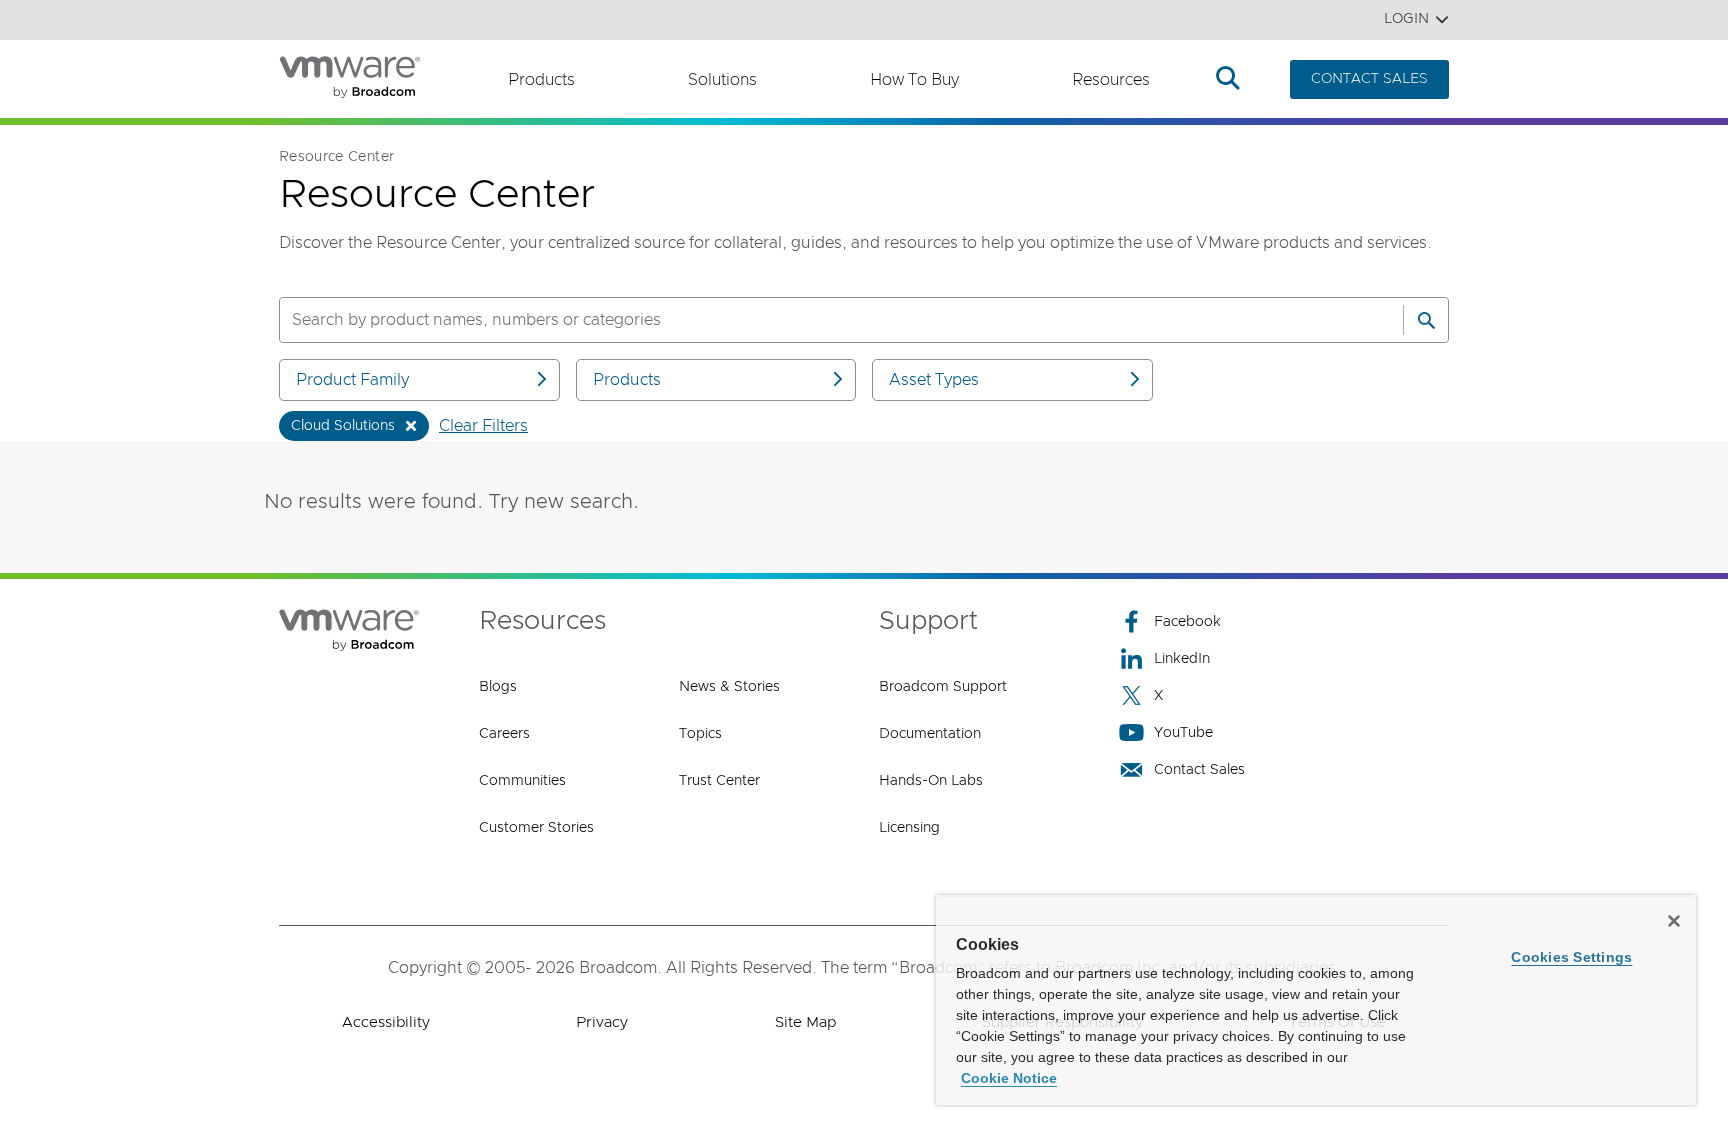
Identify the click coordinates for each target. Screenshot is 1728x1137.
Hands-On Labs (931, 781)
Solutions (722, 80)
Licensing (909, 828)
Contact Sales (1199, 770)
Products (541, 80)
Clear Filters (483, 426)
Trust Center (719, 781)
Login (1406, 19)
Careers (504, 734)
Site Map (805, 1022)
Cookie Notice (1009, 1078)
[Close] (1674, 921)
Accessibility (386, 1022)
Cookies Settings (1571, 957)
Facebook (1187, 622)
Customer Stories (536, 828)
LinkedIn (1182, 659)
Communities (522, 781)
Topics (700, 734)
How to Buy (914, 80)
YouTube (1183, 733)
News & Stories (729, 687)
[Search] (1426, 320)
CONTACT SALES (1369, 79)
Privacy (602, 1022)
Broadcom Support (943, 687)
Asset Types (934, 380)
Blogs (498, 687)
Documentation (930, 734)
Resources (1111, 80)
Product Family (352, 380)
